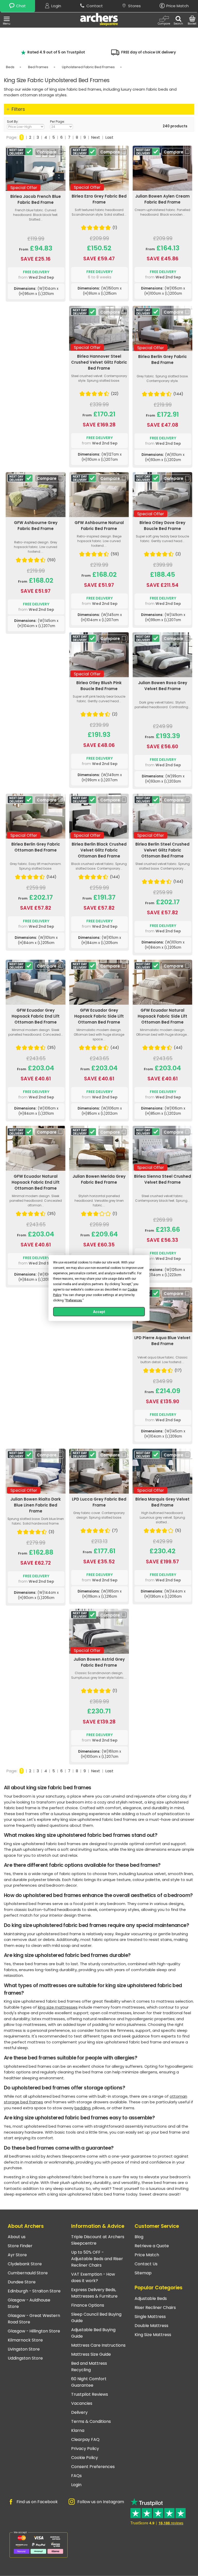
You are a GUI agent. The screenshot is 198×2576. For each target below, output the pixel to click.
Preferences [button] (74, 1300)
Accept (99, 1312)
